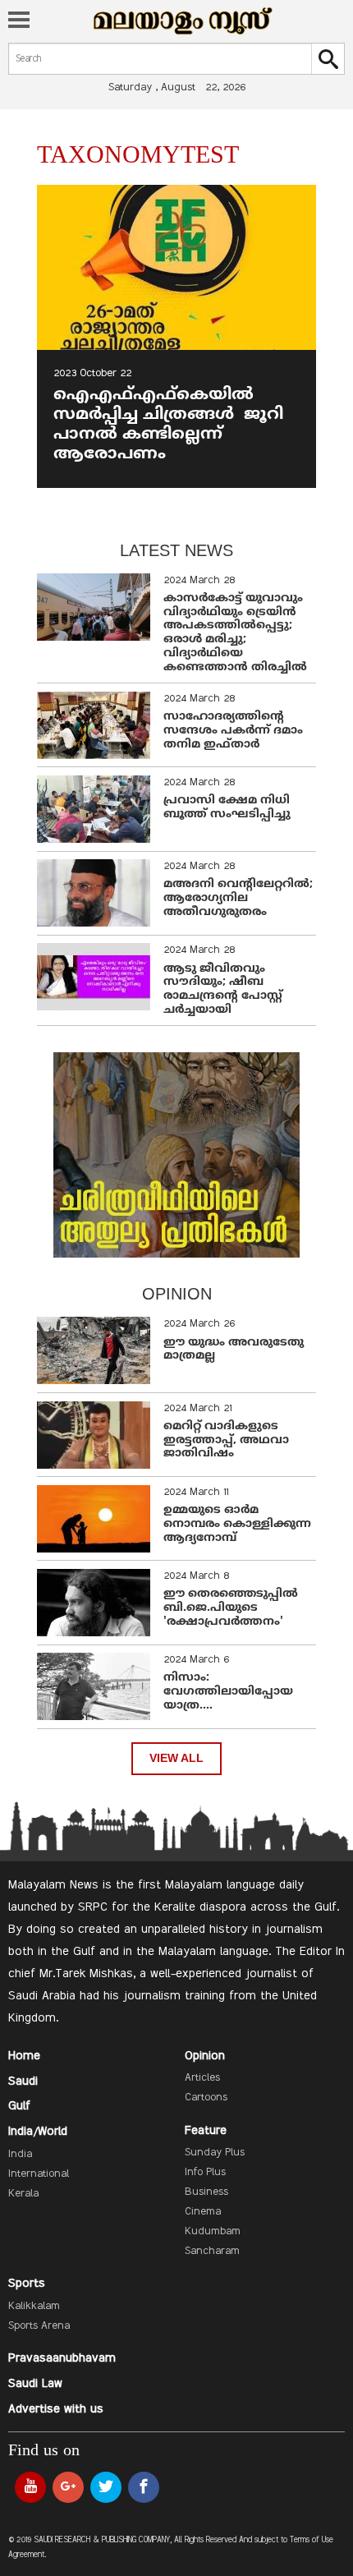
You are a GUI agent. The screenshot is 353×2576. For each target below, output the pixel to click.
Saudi (23, 2081)
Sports (27, 2284)
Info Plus (205, 2173)
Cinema (203, 2212)
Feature (206, 2131)
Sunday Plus (215, 2153)
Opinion (205, 2056)
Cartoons (206, 2098)
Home (24, 2056)
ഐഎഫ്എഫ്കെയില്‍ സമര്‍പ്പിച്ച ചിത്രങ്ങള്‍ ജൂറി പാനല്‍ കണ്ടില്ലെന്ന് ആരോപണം (168, 425)
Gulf (19, 2106)
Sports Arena (39, 2326)
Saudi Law (35, 2384)
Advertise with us (56, 2409)
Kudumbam (213, 2232)
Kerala (23, 2194)
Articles (202, 2078)
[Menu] (19, 21)
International (39, 2174)
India (20, 2155)
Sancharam (212, 2252)
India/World (38, 2132)
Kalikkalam (34, 2307)
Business (206, 2192)
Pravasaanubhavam (62, 2358)
